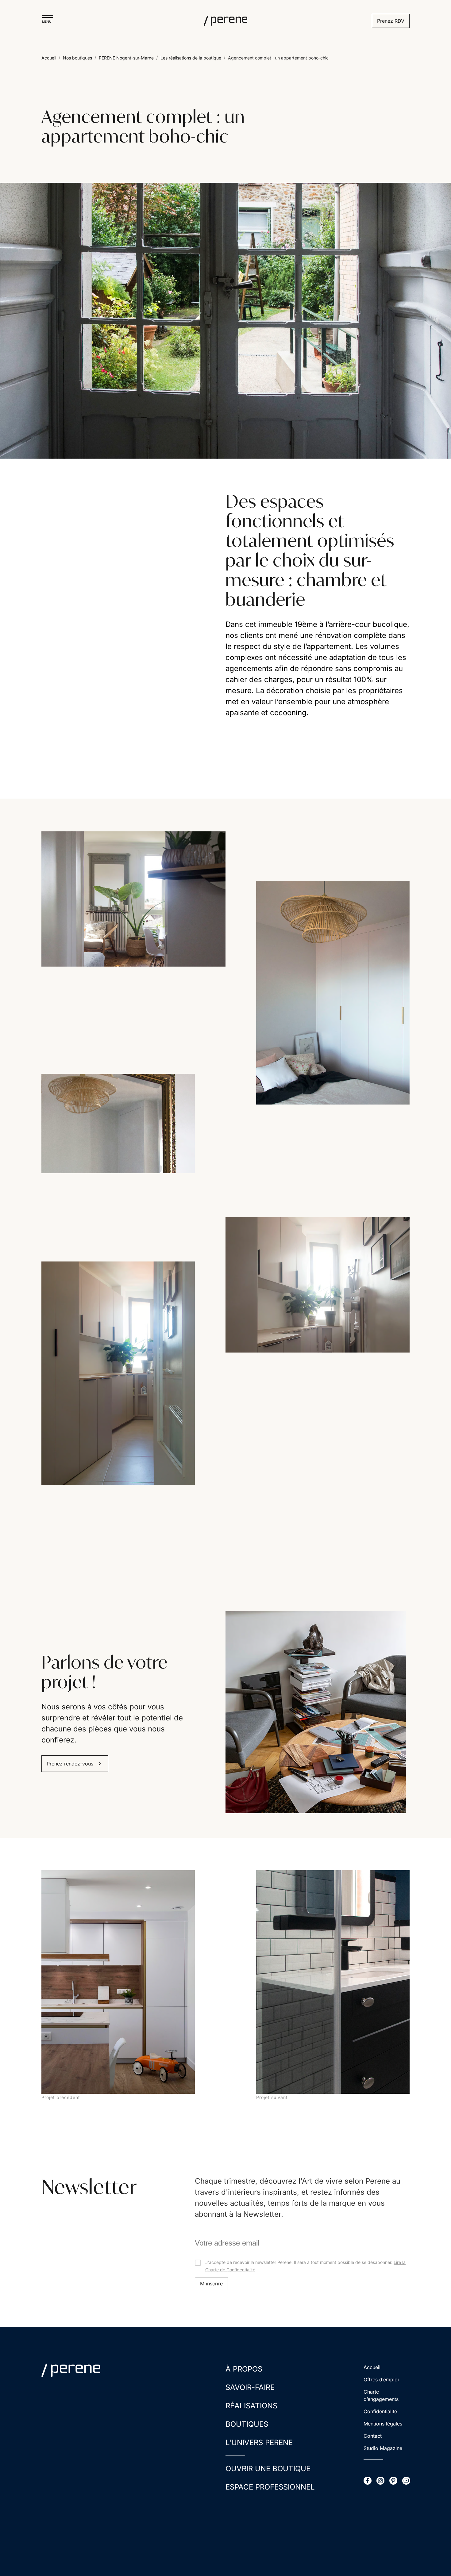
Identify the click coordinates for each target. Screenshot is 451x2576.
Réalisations (251, 2406)
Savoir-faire (250, 2387)
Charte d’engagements (381, 2395)
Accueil (372, 2367)
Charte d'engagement (42, 97)
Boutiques (247, 2424)
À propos (244, 2369)
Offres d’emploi (381, 2379)
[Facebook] (383, 97)
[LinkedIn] (407, 97)
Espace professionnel (270, 2487)
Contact (373, 2436)
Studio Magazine (383, 2448)
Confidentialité (380, 2411)
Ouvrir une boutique (223, 97)
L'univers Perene (259, 2442)
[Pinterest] (418, 97)
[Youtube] (430, 97)
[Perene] (225, 21)
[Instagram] (395, 97)
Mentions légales (383, 2424)
